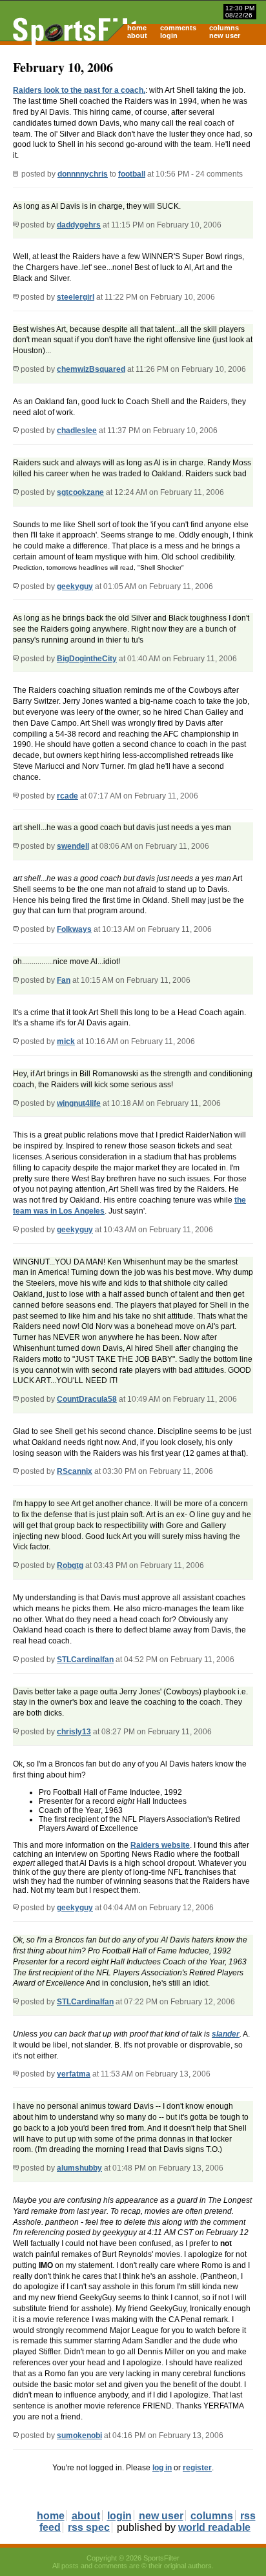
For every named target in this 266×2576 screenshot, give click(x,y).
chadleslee (77, 431)
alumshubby (79, 2168)
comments (178, 28)
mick (66, 1041)
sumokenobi (79, 2436)
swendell (73, 846)
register (197, 2468)
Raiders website (160, 1845)
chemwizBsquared (91, 369)
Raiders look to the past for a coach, (79, 90)
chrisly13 (74, 1732)
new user (225, 35)
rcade (67, 796)
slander (226, 2034)
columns (224, 28)
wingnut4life (79, 1103)
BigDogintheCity (87, 659)
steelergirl (76, 297)
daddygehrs (79, 225)
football (132, 174)
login (169, 35)
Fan (64, 980)
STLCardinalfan (85, 1660)
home (137, 28)
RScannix (75, 1471)
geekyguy (75, 586)
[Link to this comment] (16, 225)
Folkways (74, 929)
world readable (214, 2527)
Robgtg (70, 1565)
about (137, 35)
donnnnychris (83, 174)
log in (162, 2468)
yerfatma (74, 2074)
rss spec (89, 2527)
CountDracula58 (87, 1399)
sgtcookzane (80, 492)
